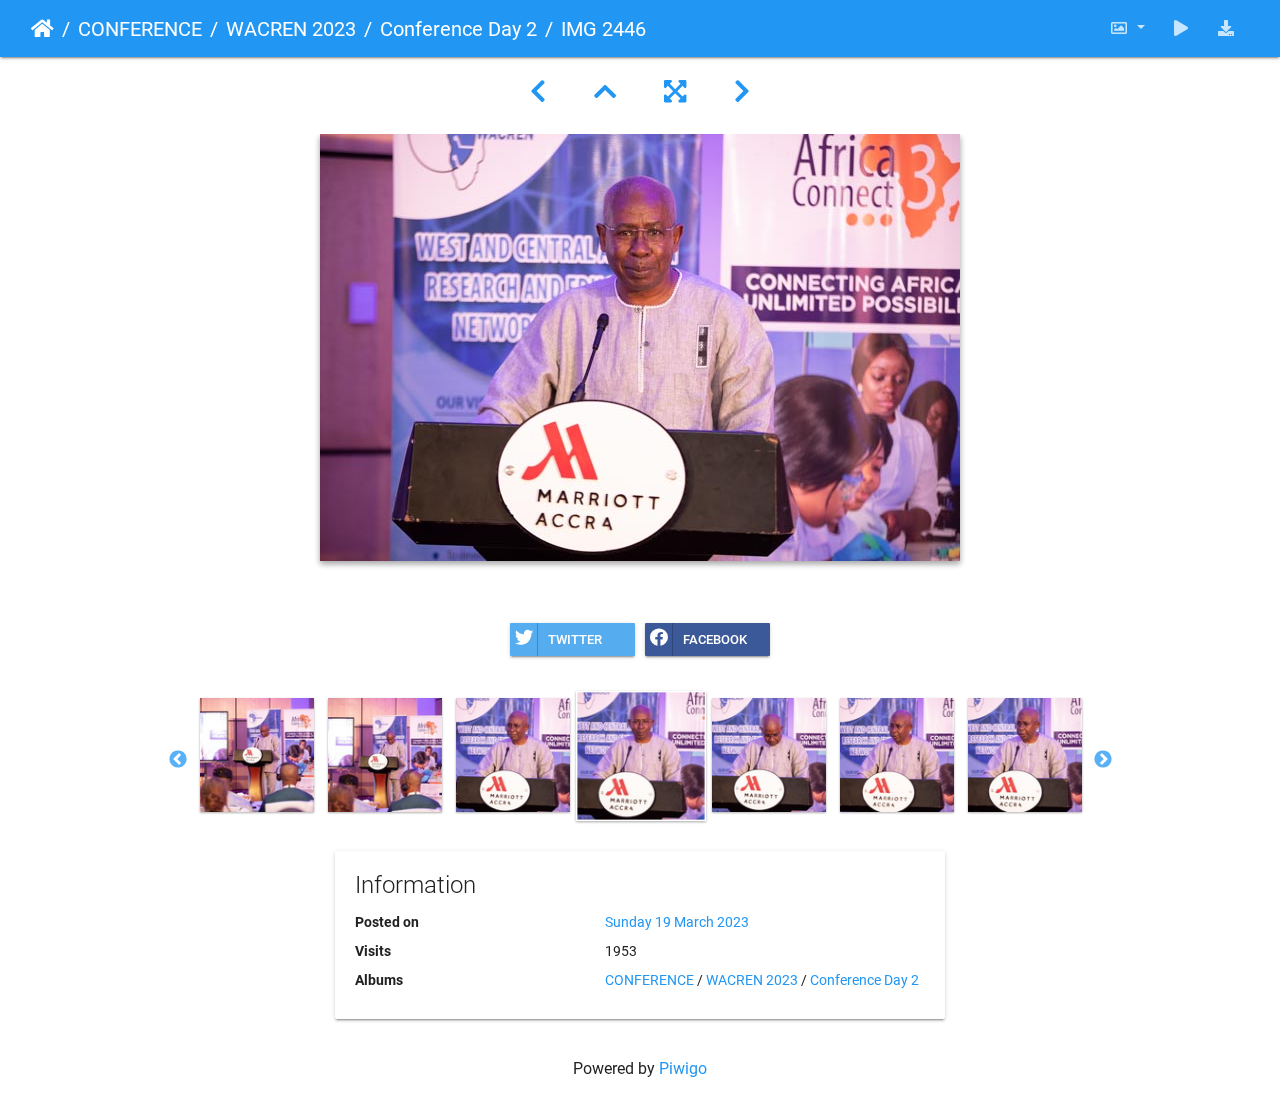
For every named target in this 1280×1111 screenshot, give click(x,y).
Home (42, 29)
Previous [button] (178, 760)
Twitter (575, 639)
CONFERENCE (140, 29)
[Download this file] (1226, 28)
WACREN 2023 (291, 29)
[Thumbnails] (605, 92)
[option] (257, 755)
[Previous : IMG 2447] (538, 92)
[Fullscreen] (675, 92)
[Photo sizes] (1127, 28)
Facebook (715, 639)
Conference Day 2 (458, 29)
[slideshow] (1181, 28)
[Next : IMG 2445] (742, 92)
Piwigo (683, 1068)
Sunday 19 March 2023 (677, 922)
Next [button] (1103, 760)
